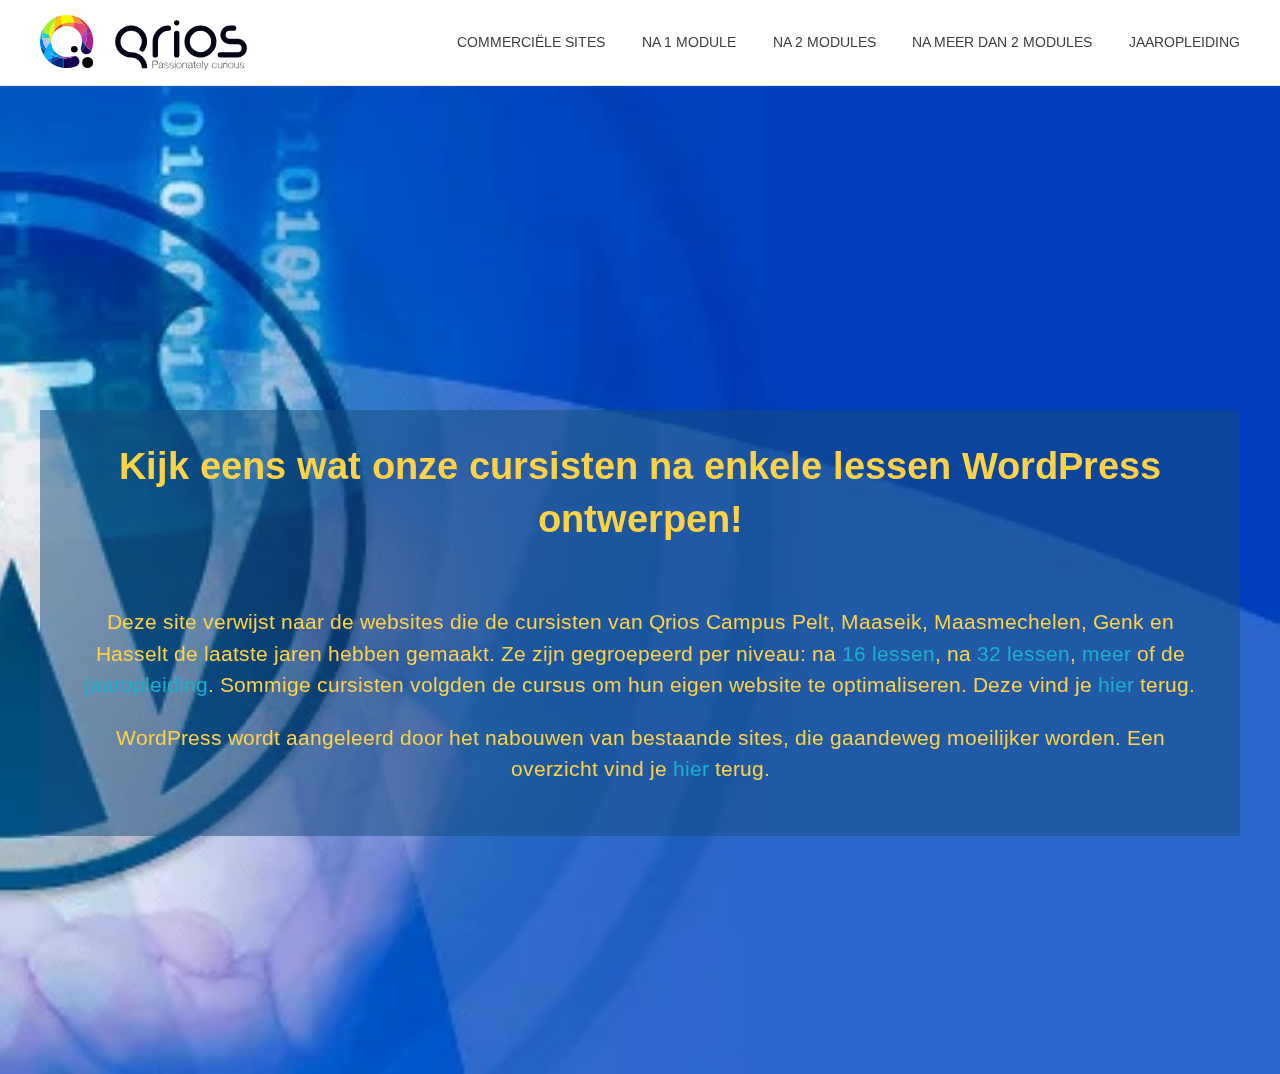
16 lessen (888, 653)
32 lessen (1023, 653)
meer (1106, 653)
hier (1116, 684)
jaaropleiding (146, 684)
